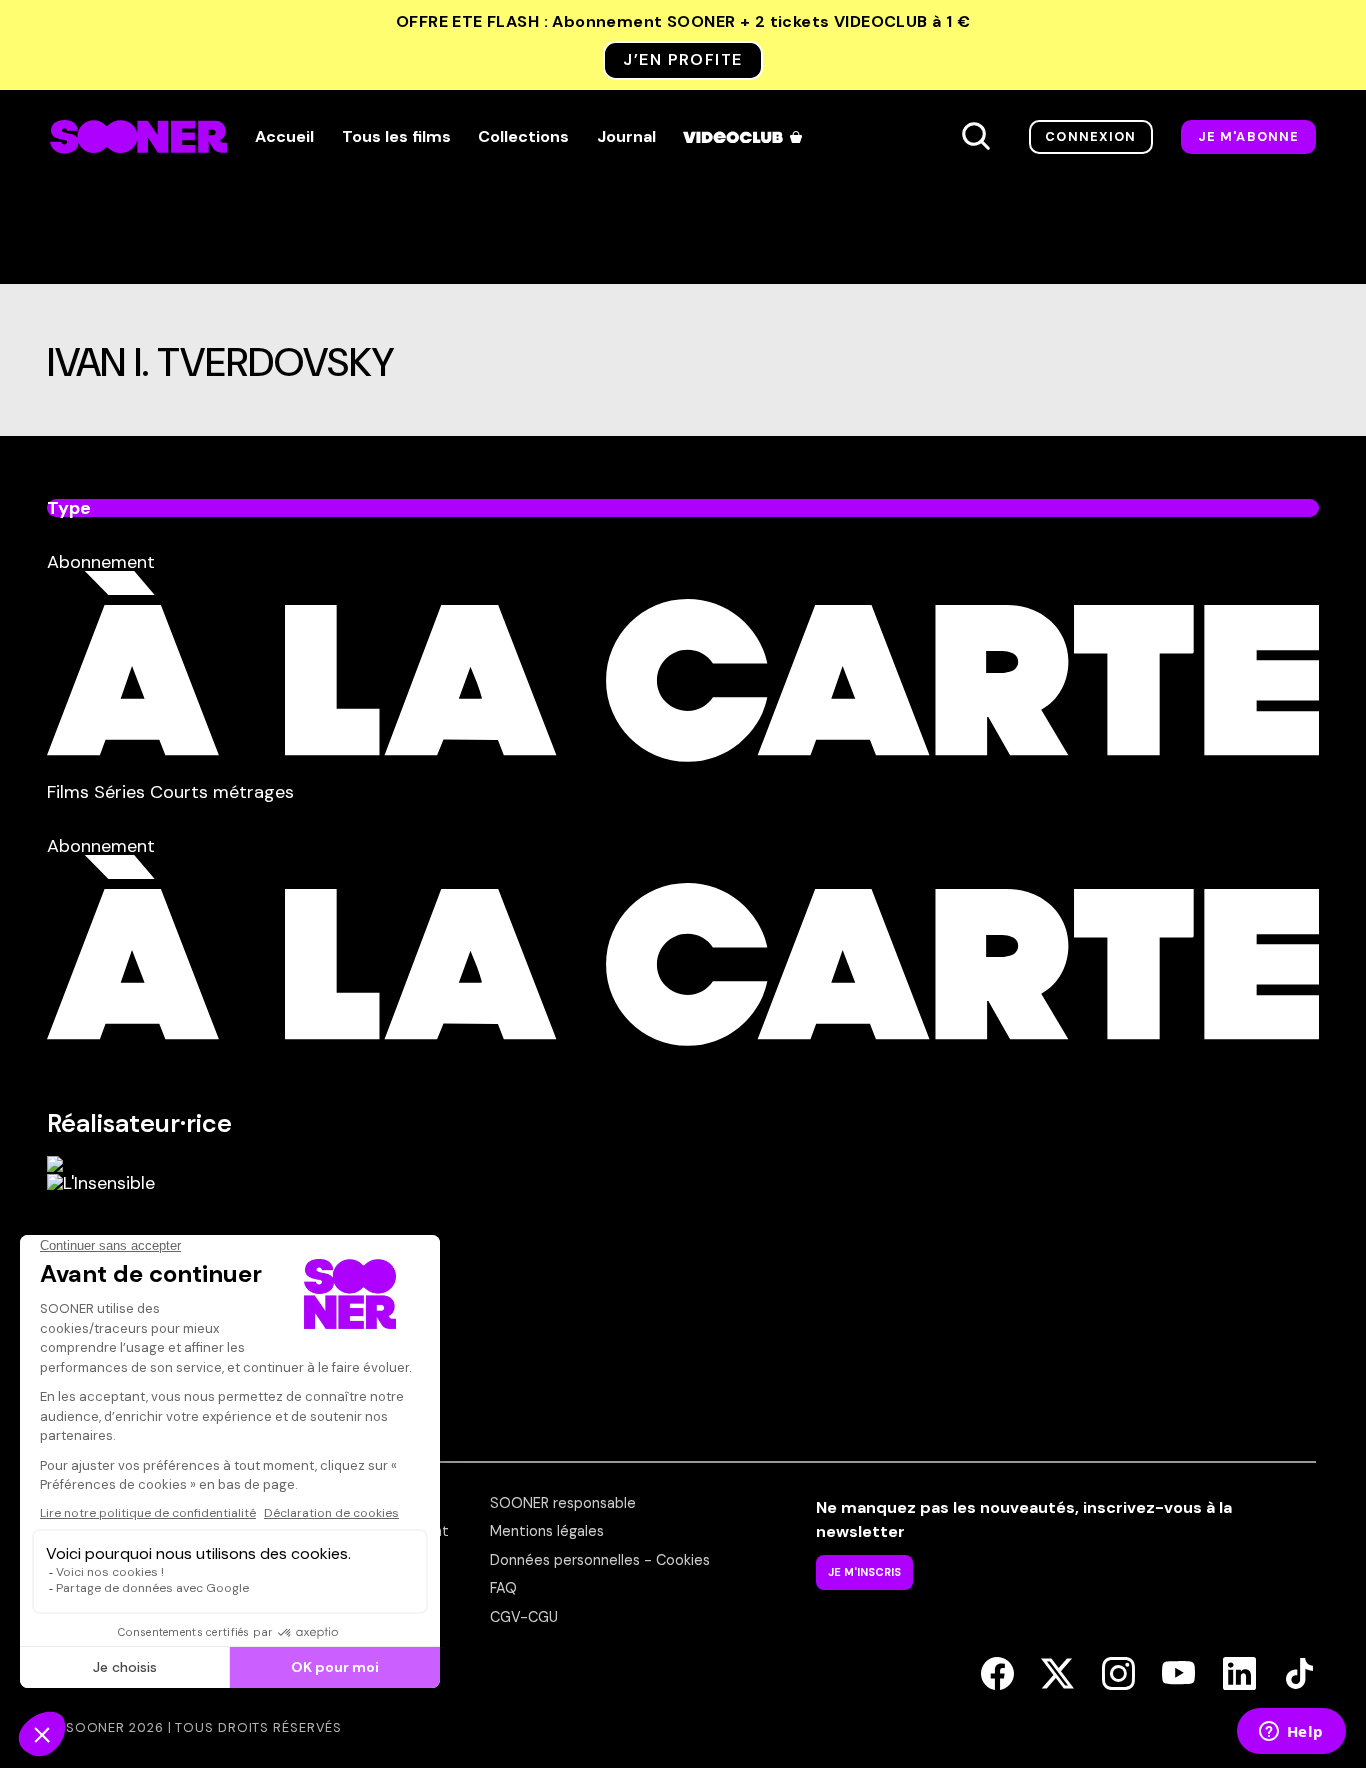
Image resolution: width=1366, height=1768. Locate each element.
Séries (122, 792)
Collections (523, 137)
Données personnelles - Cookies (600, 1560)
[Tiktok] (1299, 1675)
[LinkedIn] (1239, 1675)
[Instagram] (1118, 1675)
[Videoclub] (744, 137)
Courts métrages (222, 792)
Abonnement (101, 562)
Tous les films (396, 137)
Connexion (1090, 136)
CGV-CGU (524, 1617)
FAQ (503, 1588)
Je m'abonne (1249, 136)
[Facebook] (997, 1675)
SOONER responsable (563, 1503)
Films (70, 792)
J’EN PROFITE (682, 59)
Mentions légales (547, 1531)
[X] (1057, 1675)
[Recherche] (976, 137)
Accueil (284, 137)
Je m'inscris (864, 1572)
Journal (626, 137)
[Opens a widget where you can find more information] (1291, 1733)
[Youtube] (1178, 1675)
